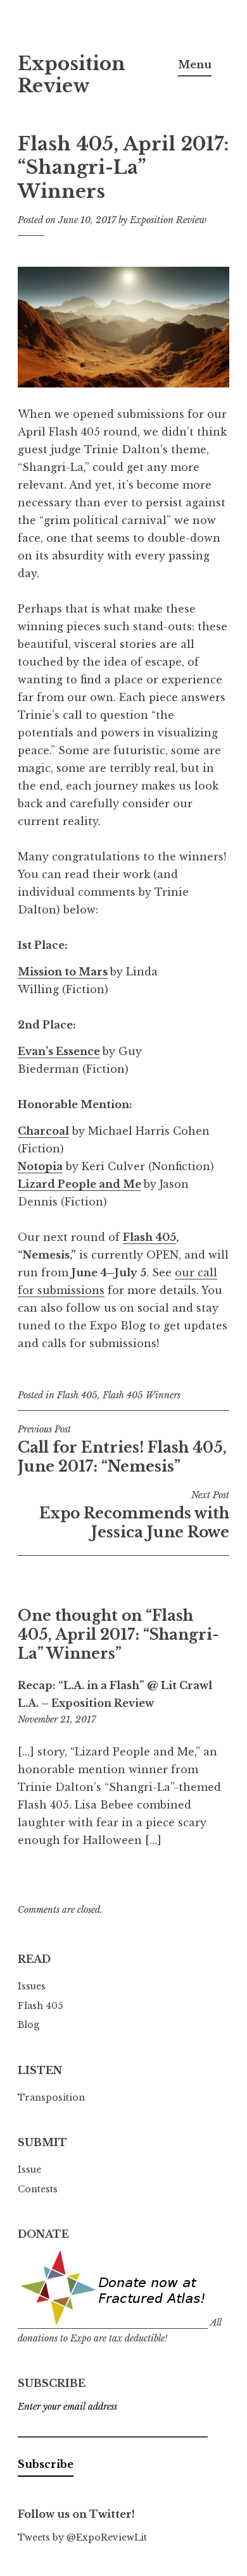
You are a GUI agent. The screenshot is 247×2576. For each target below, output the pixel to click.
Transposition (51, 2097)
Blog (28, 2025)
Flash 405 (149, 1237)
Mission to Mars (63, 972)
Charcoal (43, 1131)
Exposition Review (72, 75)
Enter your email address (67, 2407)
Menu (195, 64)
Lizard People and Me (79, 1184)
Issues (32, 1986)
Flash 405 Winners (142, 1395)
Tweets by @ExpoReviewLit (82, 2537)
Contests (38, 2189)
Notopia (40, 1166)
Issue (29, 2170)
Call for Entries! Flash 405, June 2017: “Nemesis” (122, 1450)
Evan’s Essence (59, 1051)
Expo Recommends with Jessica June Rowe (134, 1515)
